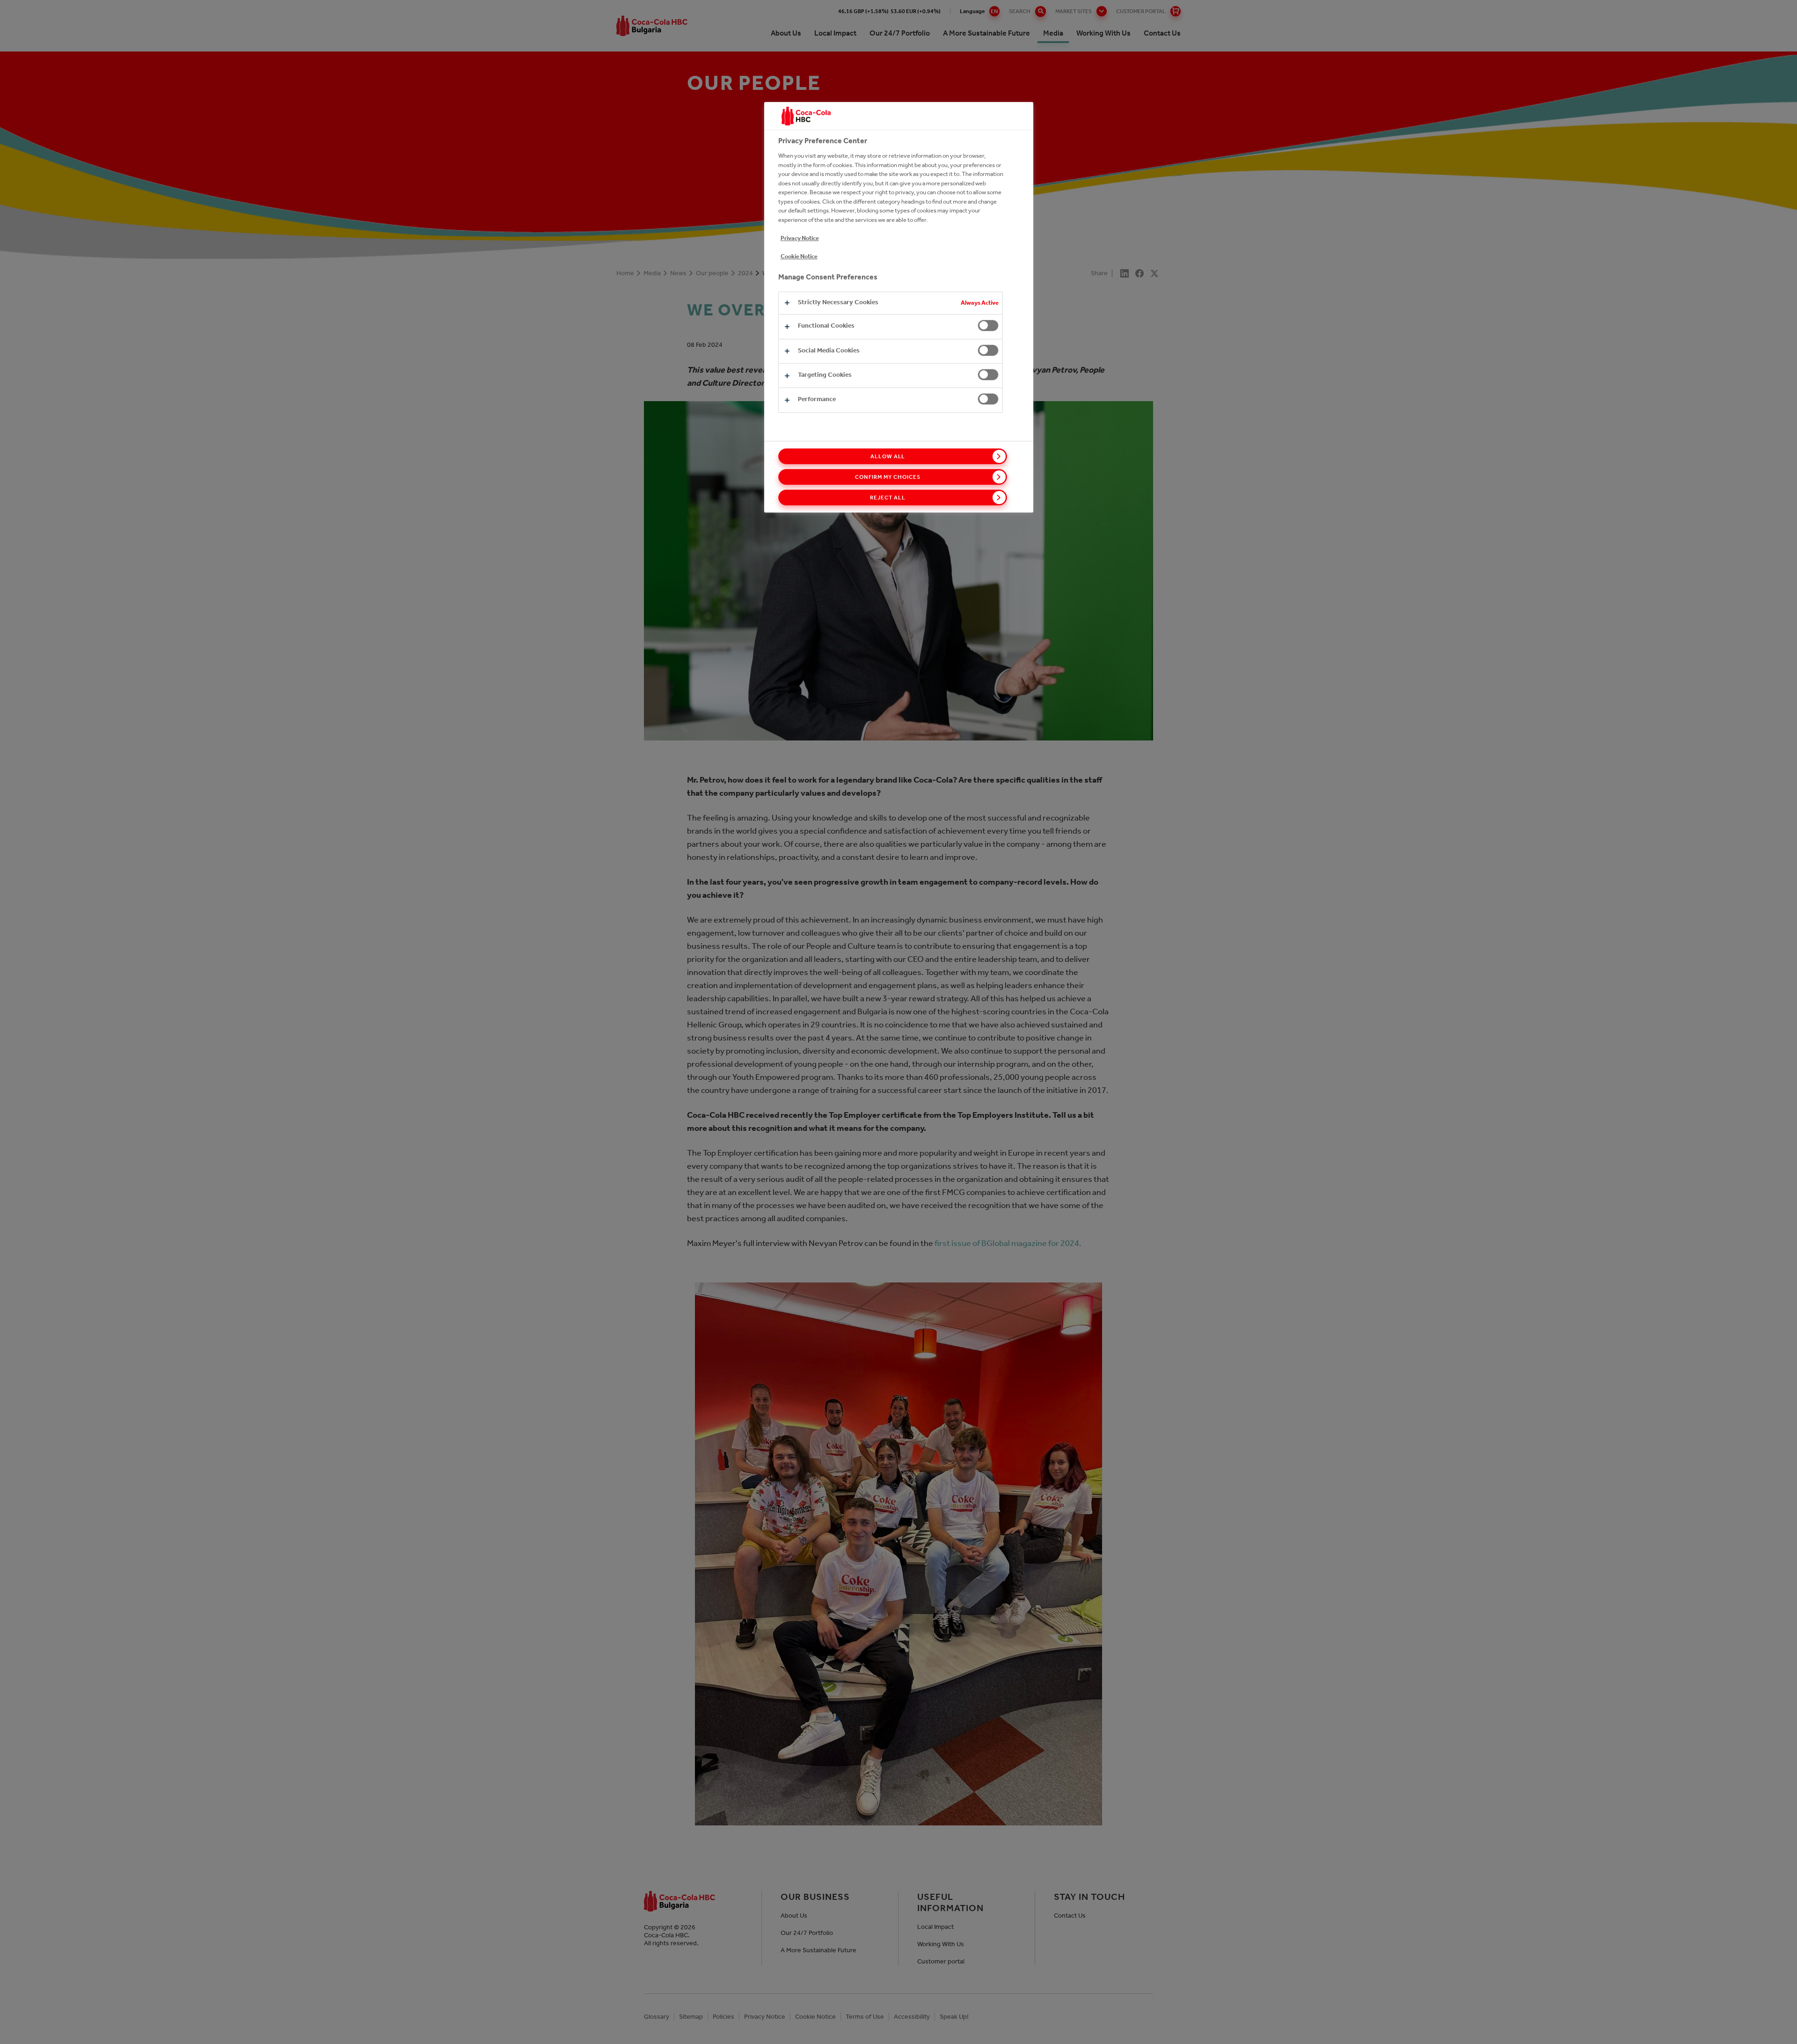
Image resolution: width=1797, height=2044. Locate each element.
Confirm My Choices (888, 477)
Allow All (888, 456)
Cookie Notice (799, 256)
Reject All (888, 498)
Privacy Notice (800, 238)
